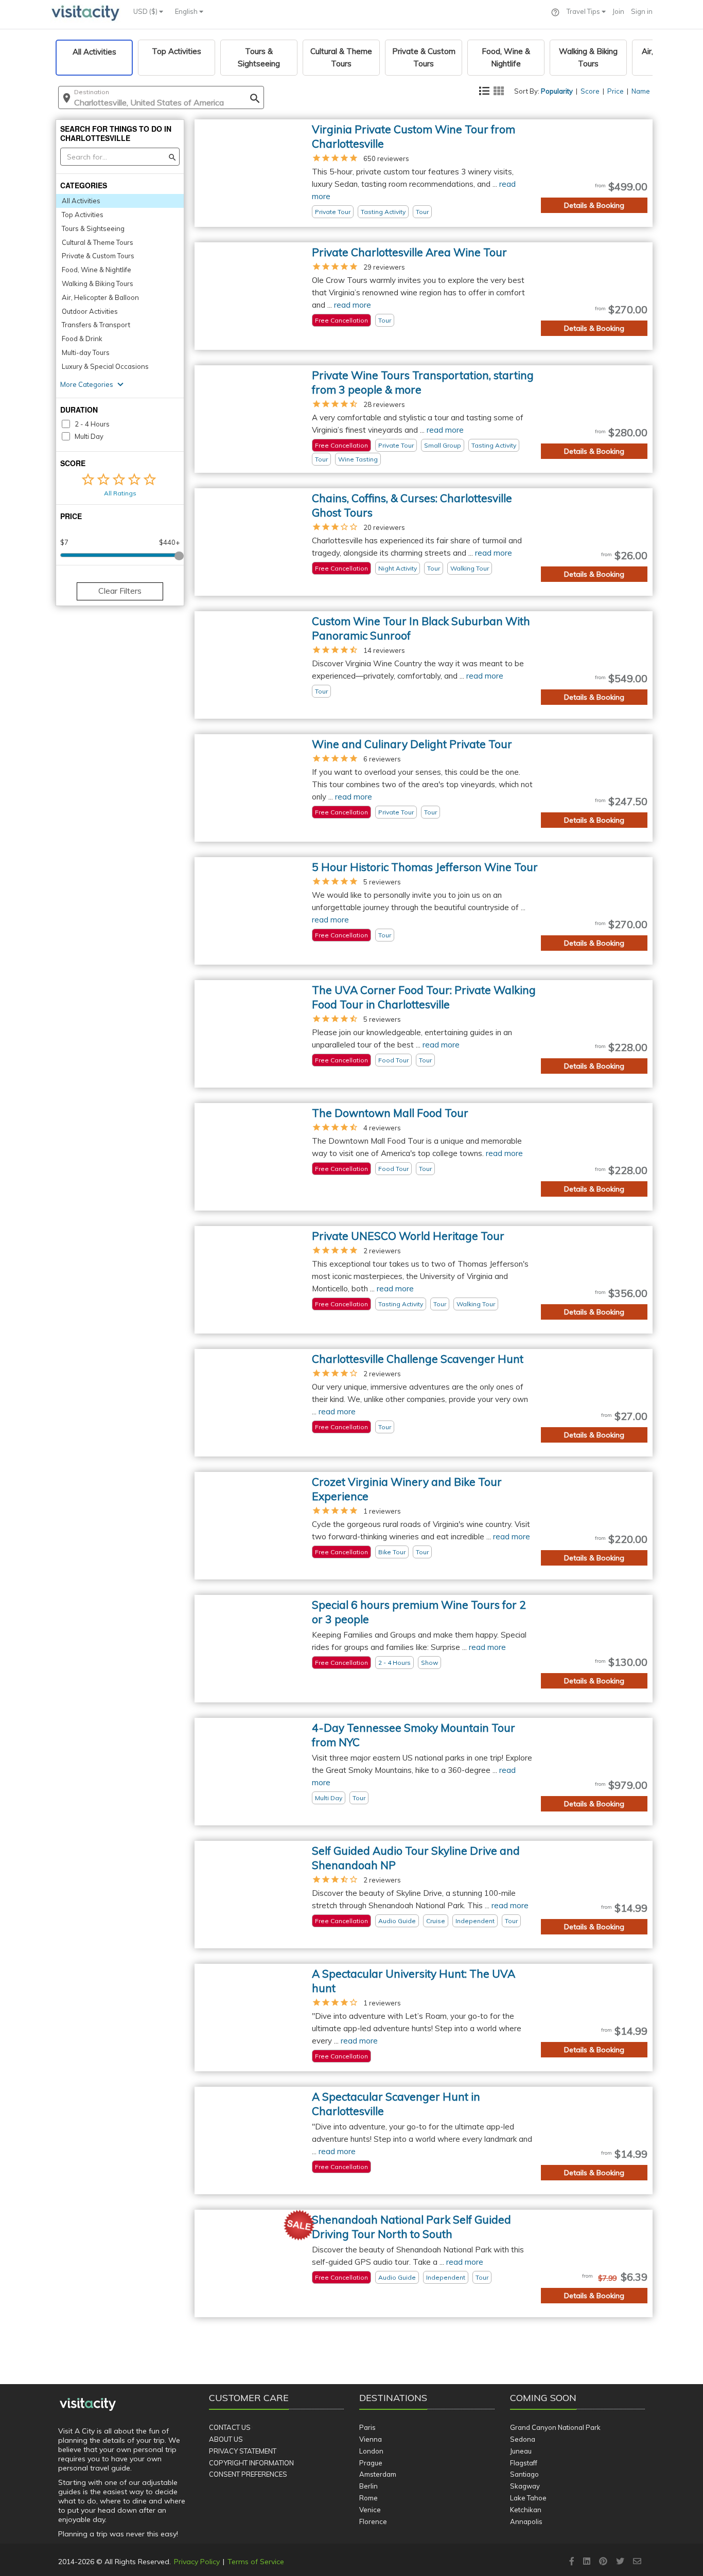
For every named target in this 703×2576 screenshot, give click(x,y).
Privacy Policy (197, 2562)
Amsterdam (378, 2474)
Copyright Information (251, 2463)
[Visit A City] (88, 2405)
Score (590, 91)
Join (618, 11)
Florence (373, 2521)
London (371, 2451)
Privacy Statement (243, 2451)
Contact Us (230, 2427)
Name (641, 91)
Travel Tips (584, 11)
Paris (367, 2427)
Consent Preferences (248, 2474)
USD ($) (146, 11)
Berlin (368, 2486)
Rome (368, 2498)
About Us (226, 2439)
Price (616, 91)
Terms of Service (256, 2562)
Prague (371, 2463)
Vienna (371, 2439)
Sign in (642, 11)
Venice (370, 2510)
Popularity (557, 91)
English (187, 11)
